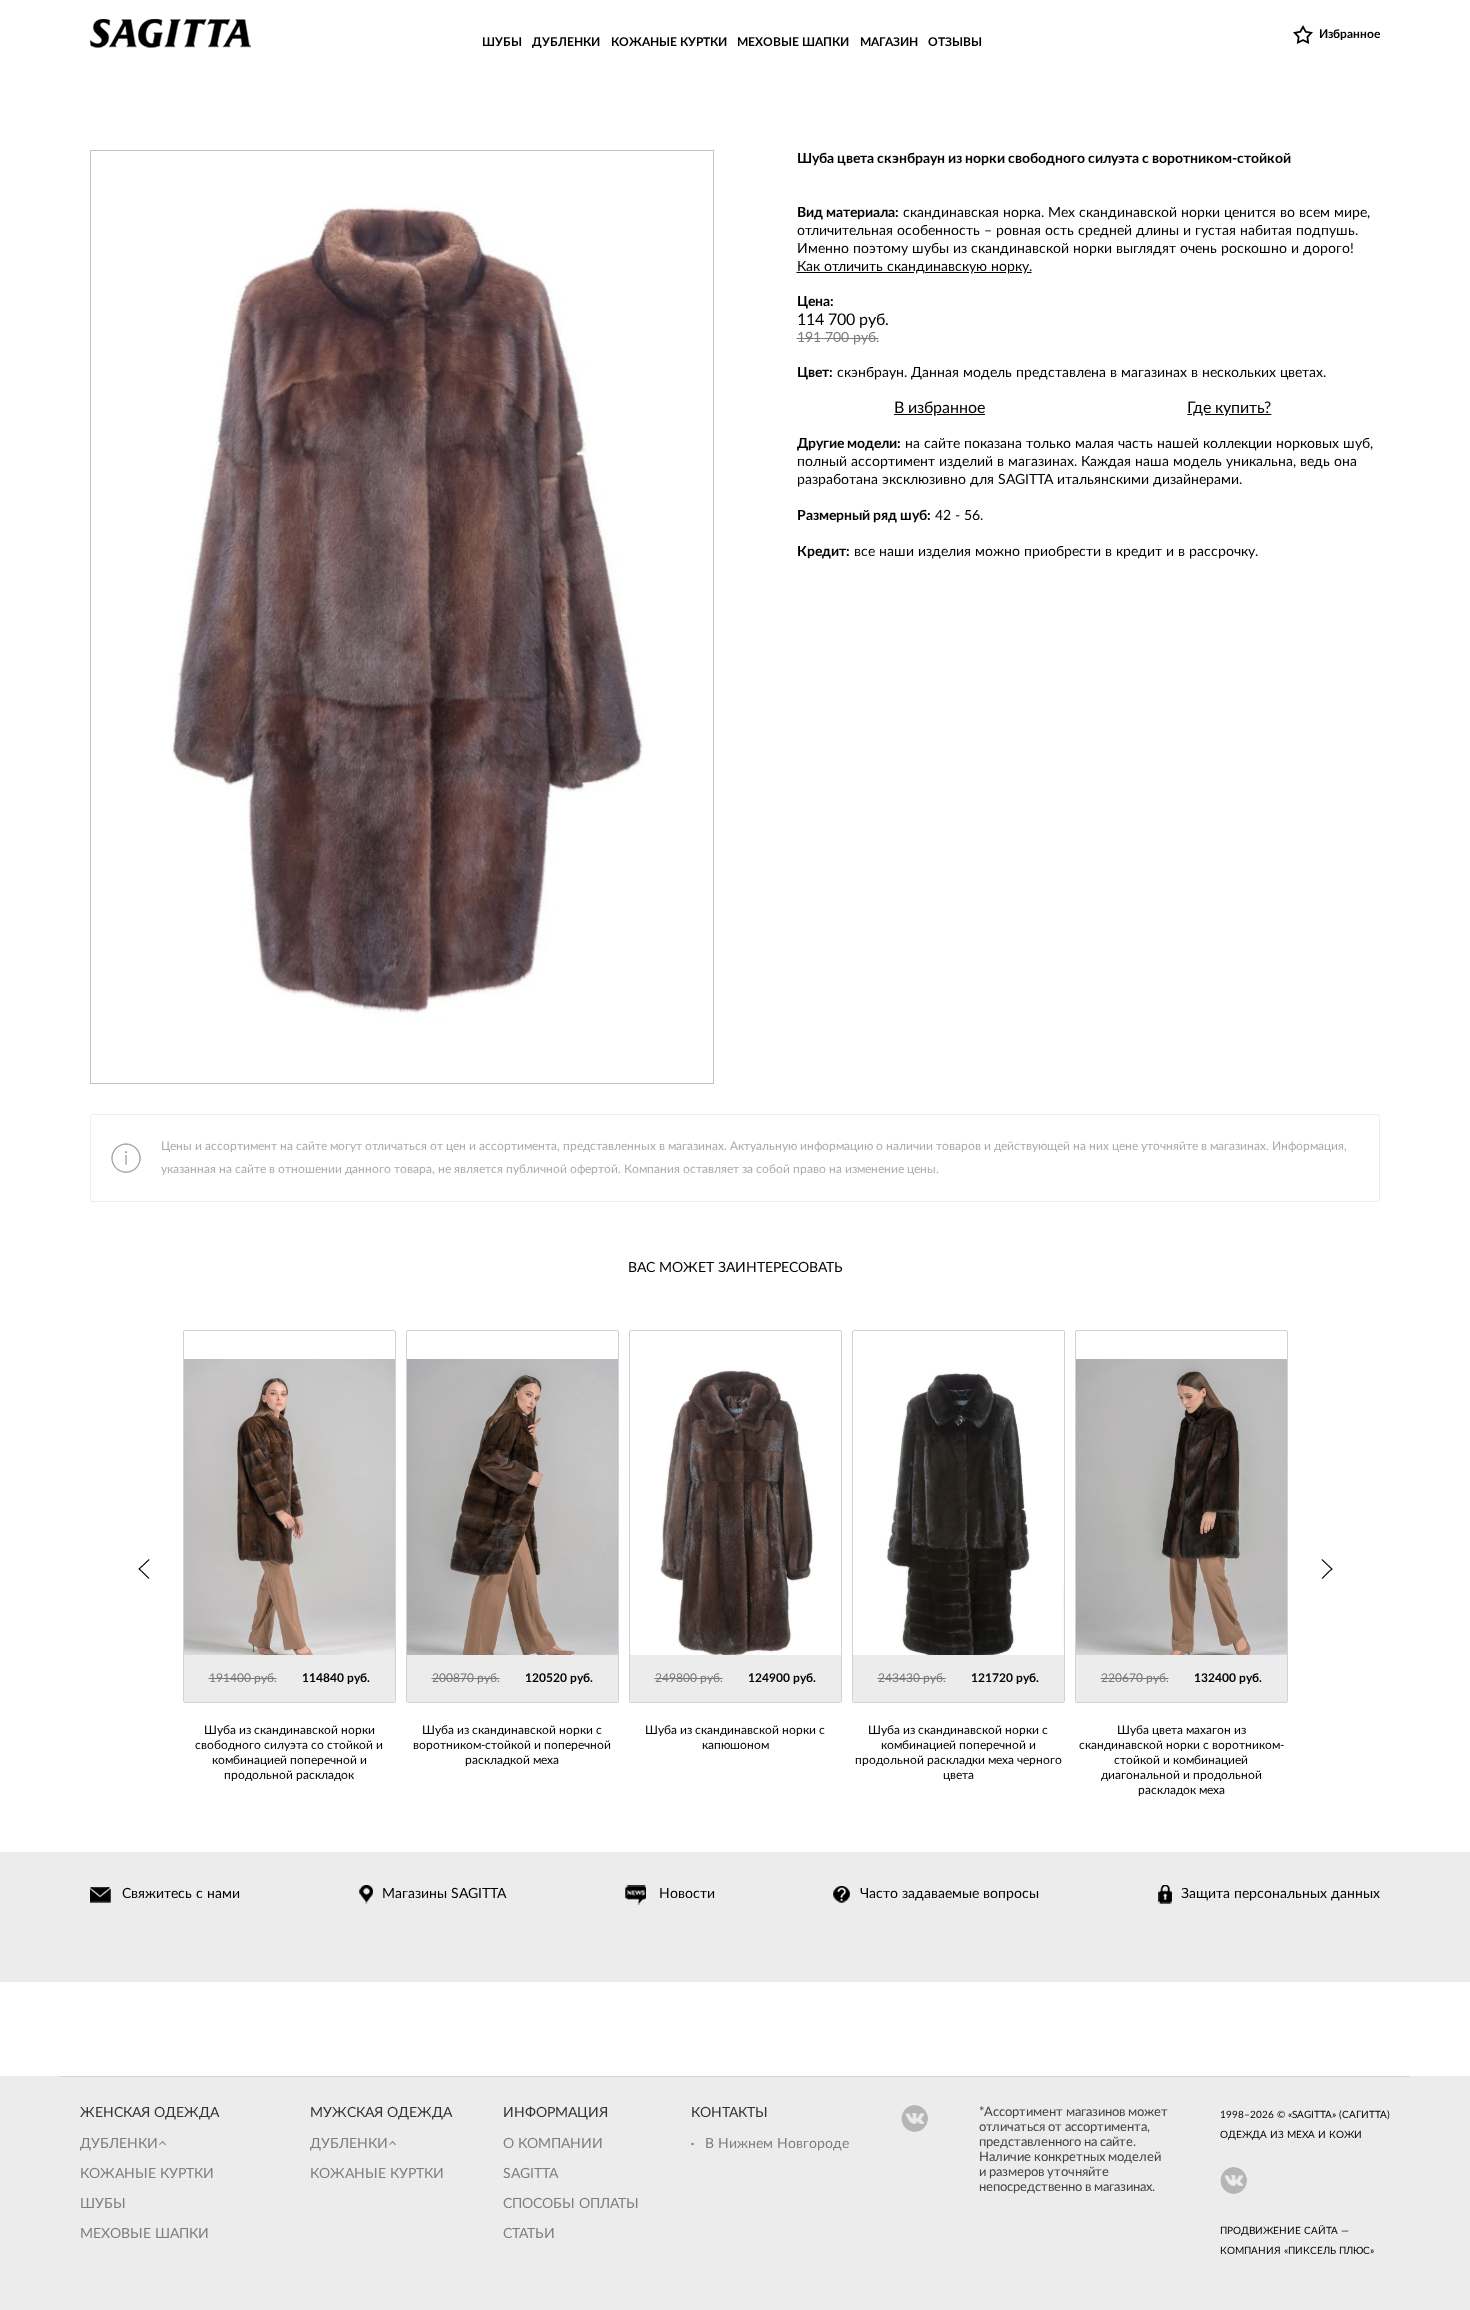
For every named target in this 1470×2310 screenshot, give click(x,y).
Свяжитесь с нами (181, 1894)
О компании (553, 2144)
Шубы (103, 2204)
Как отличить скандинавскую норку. (914, 267)
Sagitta (530, 2174)
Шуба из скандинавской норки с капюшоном (735, 1737)
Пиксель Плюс (1329, 2251)
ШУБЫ (502, 42)
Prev (145, 1569)
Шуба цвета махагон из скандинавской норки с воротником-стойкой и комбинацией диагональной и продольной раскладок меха (1181, 1760)
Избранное (1349, 34)
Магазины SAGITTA (444, 1894)
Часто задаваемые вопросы (949, 1894)
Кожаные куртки (147, 2174)
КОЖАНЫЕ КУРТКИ (669, 42)
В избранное (939, 408)
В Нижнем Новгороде (777, 2144)
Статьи (529, 2234)
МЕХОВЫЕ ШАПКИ (793, 42)
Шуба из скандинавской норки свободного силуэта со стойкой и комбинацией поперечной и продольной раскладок (289, 1752)
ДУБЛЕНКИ (566, 42)
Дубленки (119, 2144)
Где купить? (1229, 408)
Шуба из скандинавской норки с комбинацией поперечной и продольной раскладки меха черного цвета (958, 1752)
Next (1326, 1569)
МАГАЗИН (889, 42)
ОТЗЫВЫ (955, 42)
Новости (687, 1894)
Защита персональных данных (1280, 1894)
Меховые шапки (144, 2234)
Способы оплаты (571, 2204)
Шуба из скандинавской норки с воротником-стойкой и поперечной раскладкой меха (512, 1745)
